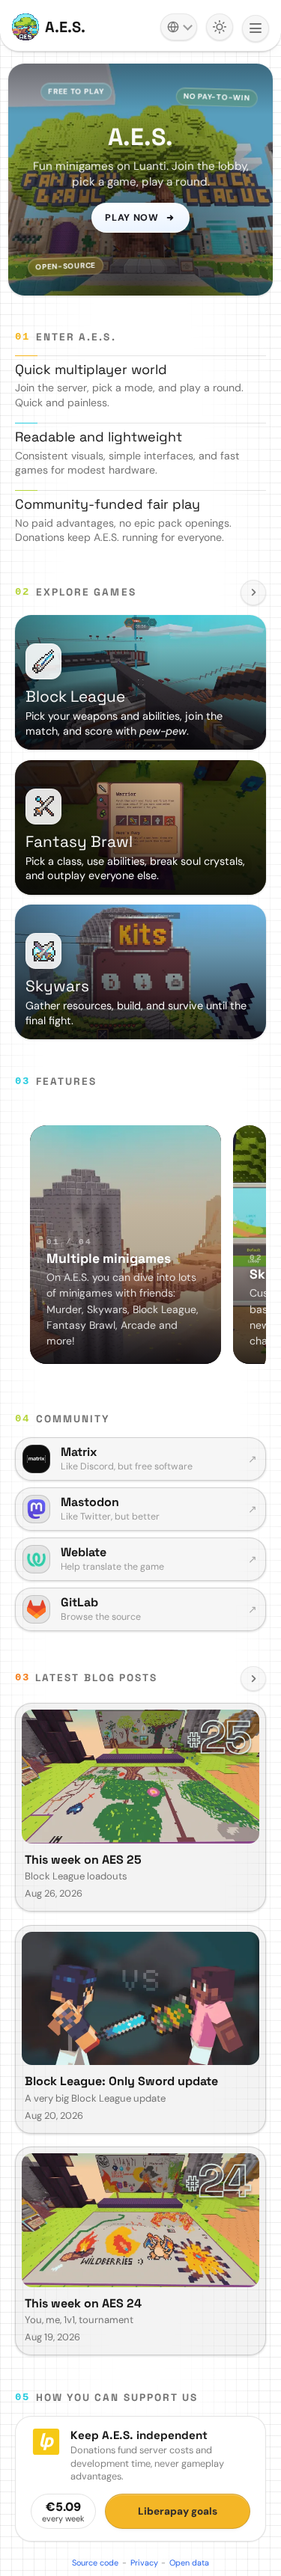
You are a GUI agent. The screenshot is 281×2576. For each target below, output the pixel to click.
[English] (179, 27)
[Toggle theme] (220, 27)
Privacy (144, 2563)
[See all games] (253, 593)
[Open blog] (253, 1679)
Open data (189, 2563)
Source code (95, 2563)
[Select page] (256, 28)
